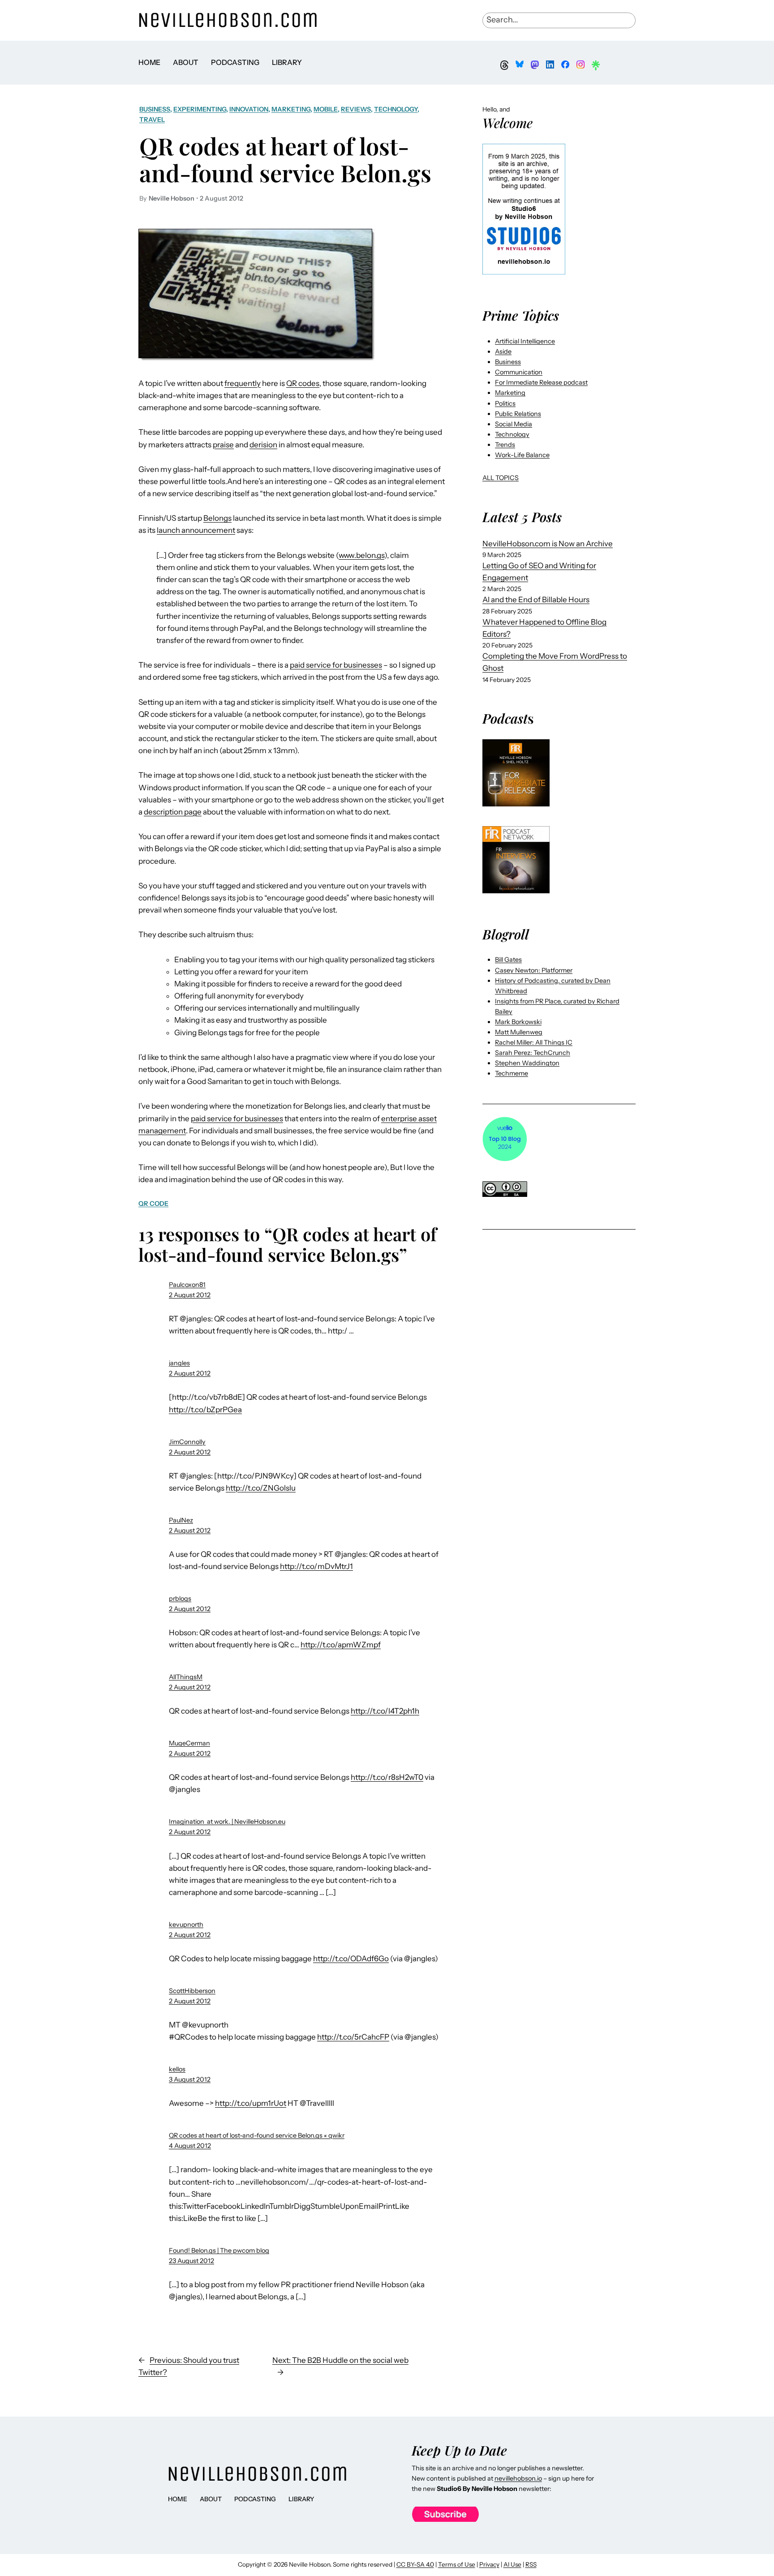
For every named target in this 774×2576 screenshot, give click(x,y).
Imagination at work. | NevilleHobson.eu (227, 1822)
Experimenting (200, 109)
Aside (503, 351)
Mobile (326, 109)
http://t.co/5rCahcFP (353, 2037)
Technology (396, 109)
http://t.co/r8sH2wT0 (387, 1777)
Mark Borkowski (518, 1022)
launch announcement (196, 530)
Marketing (291, 109)
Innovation (249, 109)
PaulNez (181, 1520)
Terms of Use (457, 2564)
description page (173, 812)
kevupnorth (186, 1924)
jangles (179, 1363)
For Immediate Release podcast (541, 382)
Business (155, 109)
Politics (505, 403)
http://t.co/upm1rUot (251, 2103)
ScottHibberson (192, 1991)
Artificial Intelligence (525, 341)
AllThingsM (186, 1677)
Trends (505, 445)
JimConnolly (187, 1442)
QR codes (303, 383)
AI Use (512, 2564)
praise (223, 445)
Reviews (356, 109)
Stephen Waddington (527, 1063)
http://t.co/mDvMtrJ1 (316, 1566)
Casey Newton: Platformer (534, 970)
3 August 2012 (190, 2079)
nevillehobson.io (518, 2478)
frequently (243, 383)
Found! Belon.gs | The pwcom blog (219, 2250)
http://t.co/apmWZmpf (341, 1645)
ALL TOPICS (501, 478)
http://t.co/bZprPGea (205, 1410)
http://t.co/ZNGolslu (261, 1488)
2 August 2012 (190, 1295)
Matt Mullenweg (519, 1032)
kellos (177, 2069)
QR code (153, 1204)
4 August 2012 (190, 2146)
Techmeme (512, 1073)
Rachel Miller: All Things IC (534, 1042)
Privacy (489, 2564)
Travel (152, 120)
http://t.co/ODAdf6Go (351, 1959)
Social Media (514, 424)
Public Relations (518, 414)
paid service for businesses (336, 665)
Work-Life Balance (522, 455)
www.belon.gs (361, 555)
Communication (519, 372)
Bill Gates (508, 960)
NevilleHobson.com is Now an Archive (548, 544)
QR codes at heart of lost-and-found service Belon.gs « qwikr (257, 2135)
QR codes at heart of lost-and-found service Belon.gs (285, 159)
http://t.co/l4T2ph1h (385, 1711)
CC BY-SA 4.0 (415, 2564)
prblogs (180, 1599)
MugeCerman (189, 1743)
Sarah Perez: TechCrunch (533, 1053)
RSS (531, 2564)
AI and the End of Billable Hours (536, 600)
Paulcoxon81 (187, 1285)
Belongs (217, 518)
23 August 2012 (191, 2261)
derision (263, 445)
